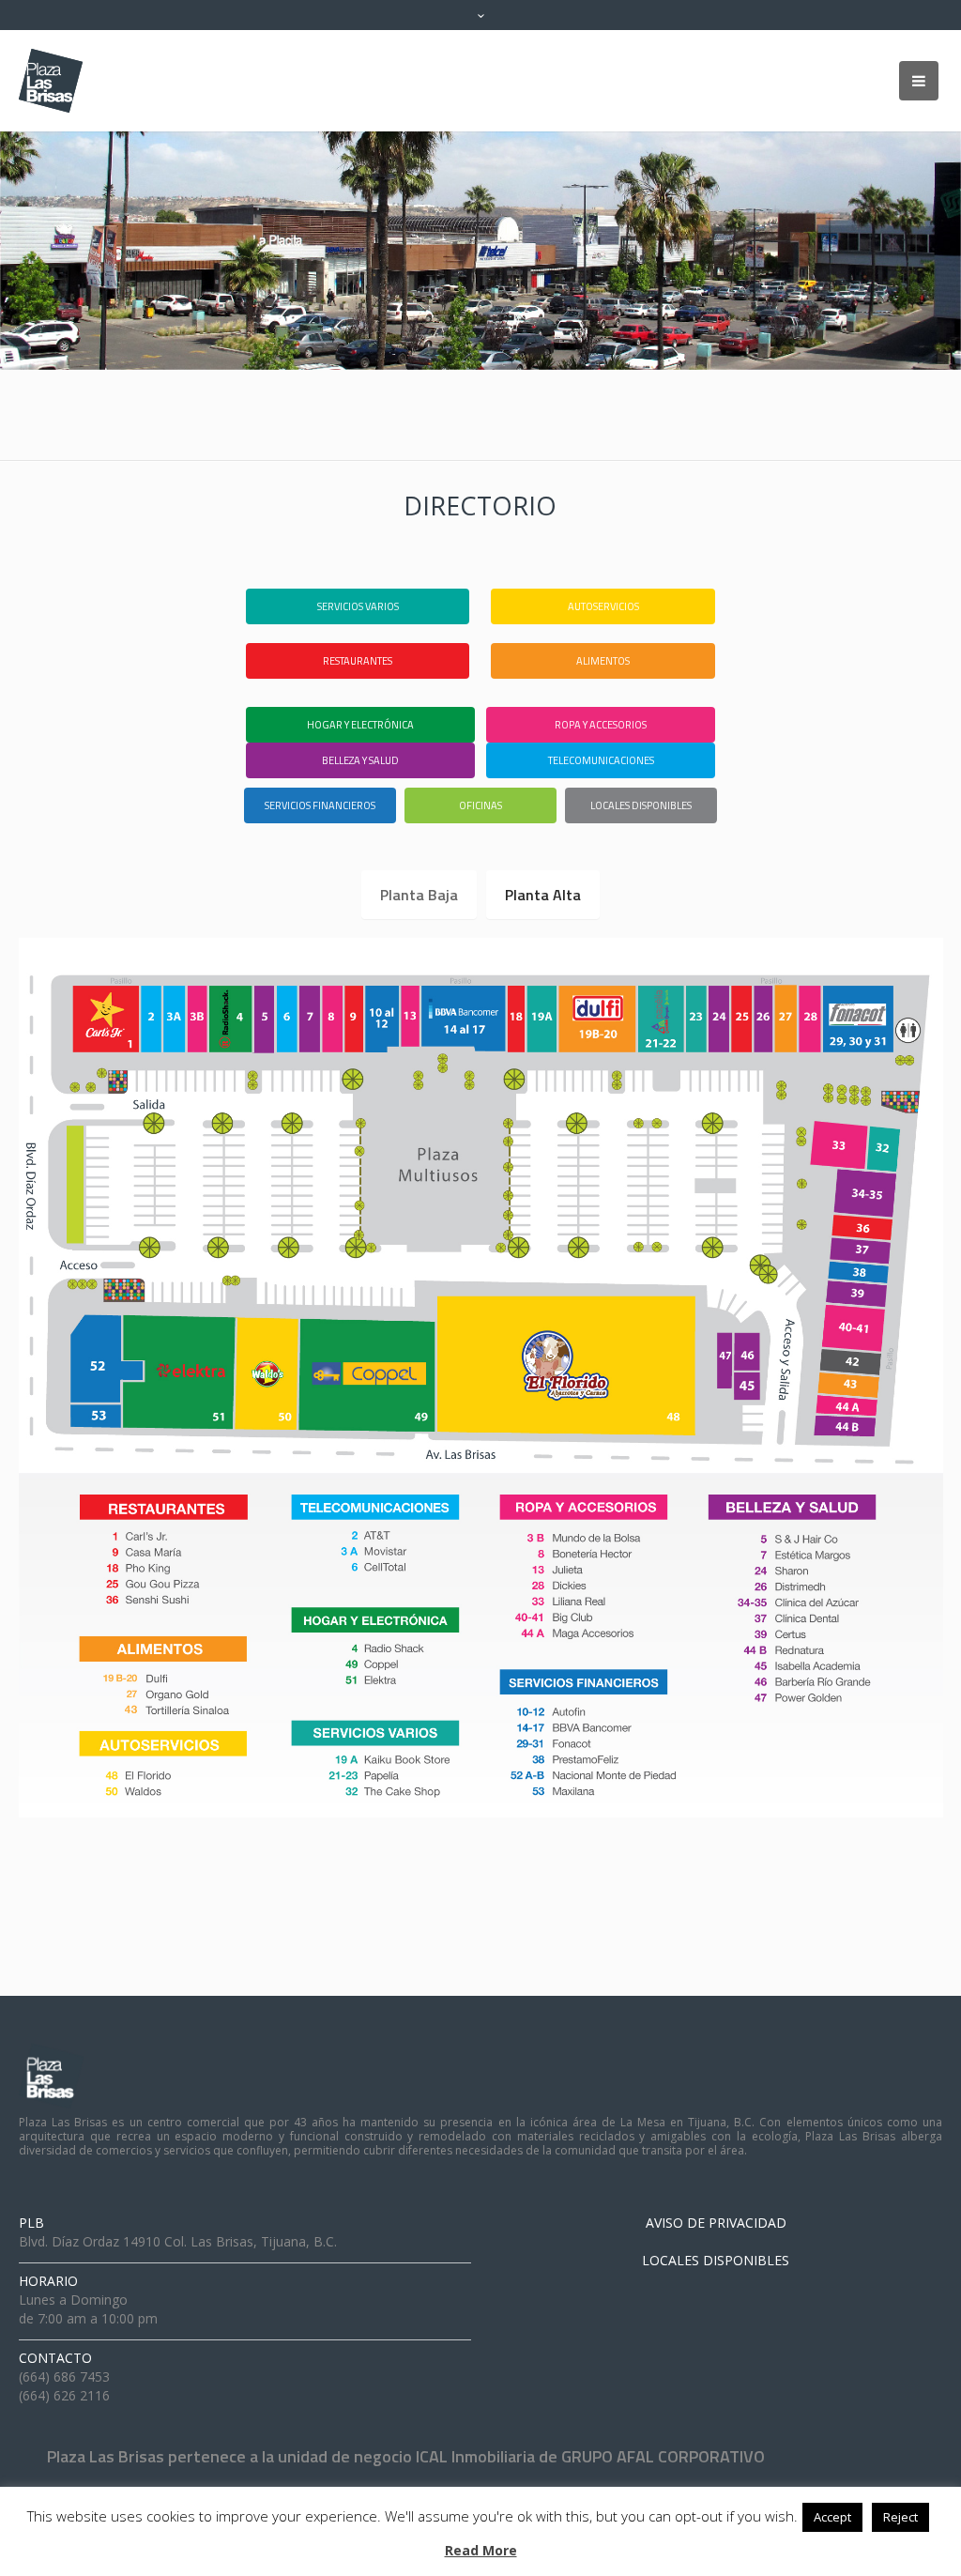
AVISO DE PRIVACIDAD (716, 2223)
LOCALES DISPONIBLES (716, 2260)
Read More (481, 2550)
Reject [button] (900, 2517)
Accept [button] (832, 2517)
